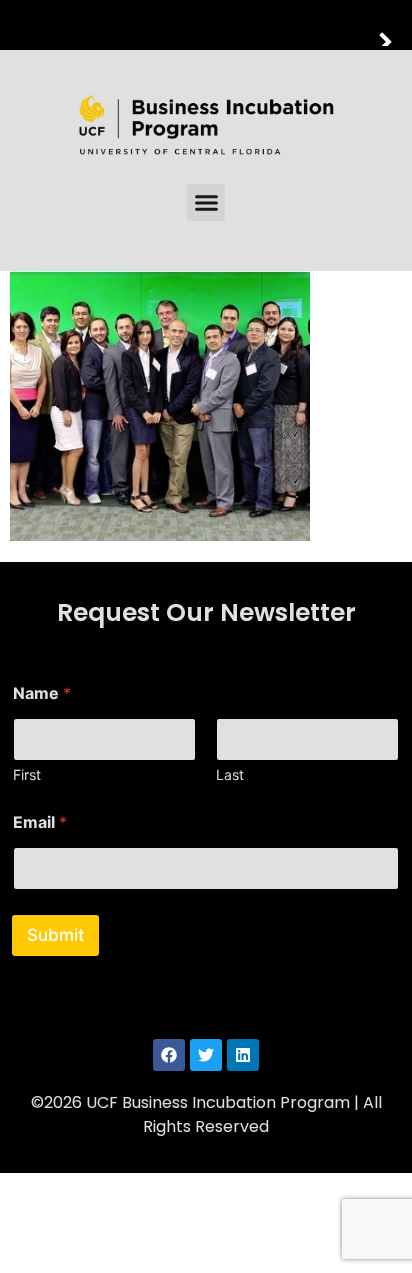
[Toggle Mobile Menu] (392, 23)
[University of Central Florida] (152, 24)
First (27, 774)
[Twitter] (206, 1055)
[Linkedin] (243, 1055)
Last (230, 774)
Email (40, 822)
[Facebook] (169, 1055)
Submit (55, 935)
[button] (206, 203)
